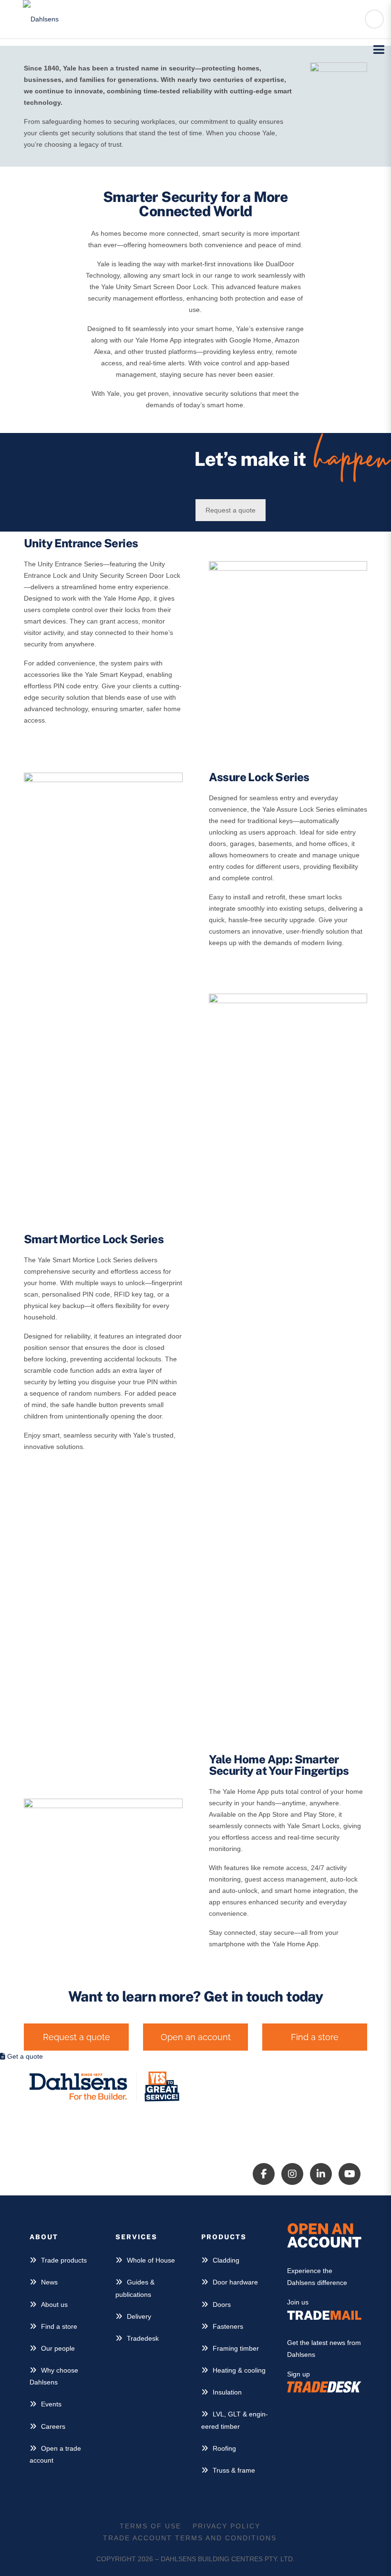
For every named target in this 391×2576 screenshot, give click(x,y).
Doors (222, 2304)
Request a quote (231, 510)
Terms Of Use (150, 2526)
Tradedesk (143, 2338)
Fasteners (228, 2326)
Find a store (59, 2326)
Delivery (139, 2316)
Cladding (226, 2260)
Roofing (224, 2448)
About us (54, 2304)
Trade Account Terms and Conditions (190, 2538)
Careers (53, 2426)
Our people (58, 2348)
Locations (281, 2103)
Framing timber (236, 2348)
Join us (298, 2302)
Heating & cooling (239, 2370)
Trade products (64, 2260)
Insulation (227, 2392)
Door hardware (235, 2282)
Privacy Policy (226, 2526)
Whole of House (151, 2260)
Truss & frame (234, 2470)
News (49, 2282)
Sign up (298, 2374)
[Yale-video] (103, 1843)
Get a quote (24, 2056)
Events (51, 2404)
